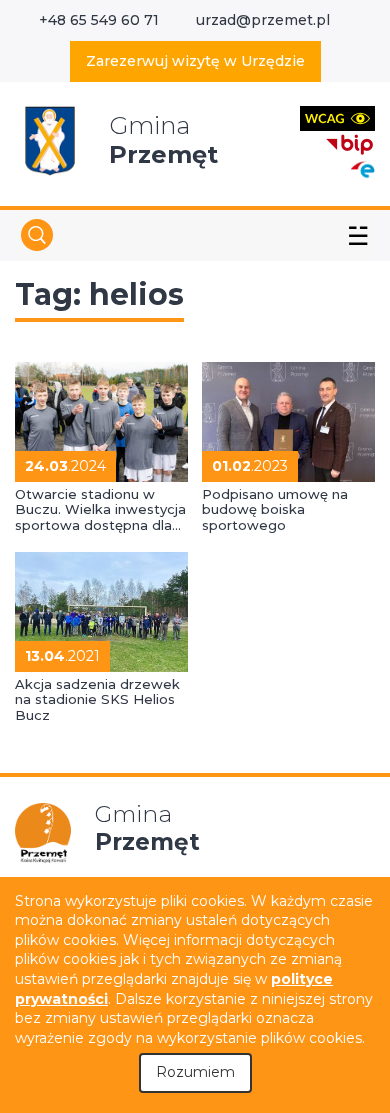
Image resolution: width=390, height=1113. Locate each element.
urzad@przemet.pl (263, 20)
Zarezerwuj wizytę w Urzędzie (195, 61)
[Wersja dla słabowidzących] (337, 117)
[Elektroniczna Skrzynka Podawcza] (362, 168)
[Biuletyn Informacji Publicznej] (350, 142)
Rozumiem (195, 1072)
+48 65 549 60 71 (99, 20)
